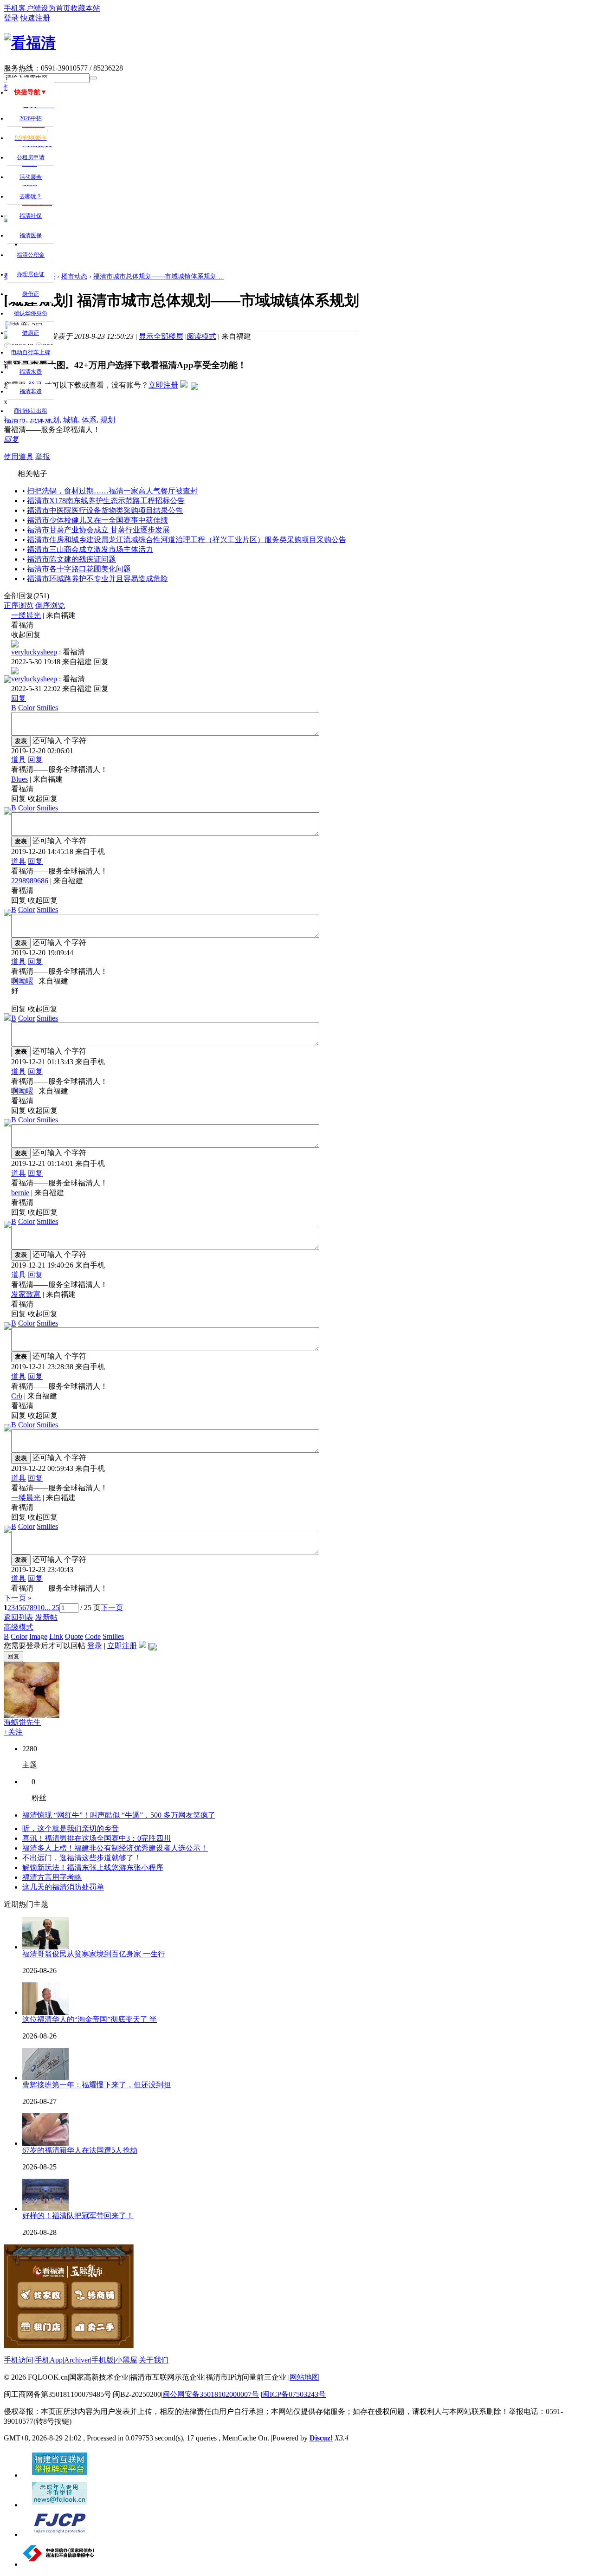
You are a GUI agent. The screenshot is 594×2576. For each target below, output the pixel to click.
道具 (19, 760)
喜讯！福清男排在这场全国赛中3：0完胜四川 (97, 1838)
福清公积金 (31, 255)
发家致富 (26, 1294)
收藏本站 (85, 8)
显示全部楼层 (161, 336)
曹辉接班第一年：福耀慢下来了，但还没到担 (97, 2085)
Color (26, 708)
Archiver (77, 2360)
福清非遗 (31, 391)
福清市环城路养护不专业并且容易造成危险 (97, 579)
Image (38, 1636)
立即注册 (163, 385)
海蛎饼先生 (22, 1722)
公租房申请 (31, 157)
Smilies (47, 708)
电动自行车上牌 (31, 352)
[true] (93, 78)
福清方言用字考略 (52, 1877)
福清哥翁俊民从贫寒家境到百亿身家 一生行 (94, 1954)
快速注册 (35, 18)
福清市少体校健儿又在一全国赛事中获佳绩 (97, 520)
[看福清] (30, 43)
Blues (19, 779)
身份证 (31, 294)
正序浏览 (19, 605)
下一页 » (18, 1598)
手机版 (103, 2360)
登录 (95, 1646)
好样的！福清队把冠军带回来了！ (78, 2216)
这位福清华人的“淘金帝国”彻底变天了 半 (90, 2019)
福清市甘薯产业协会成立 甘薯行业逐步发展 (98, 530)
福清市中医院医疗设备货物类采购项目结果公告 (105, 510)
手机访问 (19, 2360)
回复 (11, 439)
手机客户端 (22, 8)
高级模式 (19, 1627)
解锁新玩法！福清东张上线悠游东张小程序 (93, 1867)
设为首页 (56, 8)
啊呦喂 (22, 981)
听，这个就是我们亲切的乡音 (71, 1828)
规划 (108, 420)
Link (56, 1636)
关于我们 (154, 2360)
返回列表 (19, 1617)
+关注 (13, 1732)
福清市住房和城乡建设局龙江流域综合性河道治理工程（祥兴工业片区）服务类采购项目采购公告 (187, 540)
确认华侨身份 (31, 313)
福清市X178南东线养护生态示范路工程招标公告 (106, 501)
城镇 (71, 420)
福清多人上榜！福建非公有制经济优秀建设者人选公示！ (115, 1848)
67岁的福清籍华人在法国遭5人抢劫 (80, 2150)
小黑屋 (126, 2360)
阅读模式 (201, 336)
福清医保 (31, 235)
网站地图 (304, 2377)
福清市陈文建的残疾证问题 (71, 559)
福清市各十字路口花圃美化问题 (79, 569)
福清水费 (31, 372)
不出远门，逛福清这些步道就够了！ (82, 1858)
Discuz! (321, 2438)
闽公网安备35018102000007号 (211, 2394)
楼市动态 (74, 276)
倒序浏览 (50, 605)
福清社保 (31, 216)
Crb (17, 1396)
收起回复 (26, 635)
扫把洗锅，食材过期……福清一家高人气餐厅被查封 (112, 491)
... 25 (52, 1608)
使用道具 (19, 456)
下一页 (112, 1608)
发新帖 (46, 1617)
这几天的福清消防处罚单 (63, 1887)
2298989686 (30, 881)
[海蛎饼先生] (32, 1715)
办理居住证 (31, 274)
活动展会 (31, 177)
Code (93, 1636)
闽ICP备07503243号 (294, 2394)
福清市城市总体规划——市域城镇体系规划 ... (159, 276)
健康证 (31, 333)
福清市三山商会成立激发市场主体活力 (90, 549)
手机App (49, 2360)
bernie (20, 1193)
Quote (74, 1636)
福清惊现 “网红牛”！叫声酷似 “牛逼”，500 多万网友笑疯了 (119, 1815)
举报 (43, 456)
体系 (89, 420)
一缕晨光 (26, 615)
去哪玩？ (31, 196)
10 (41, 1608)
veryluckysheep (34, 652)
